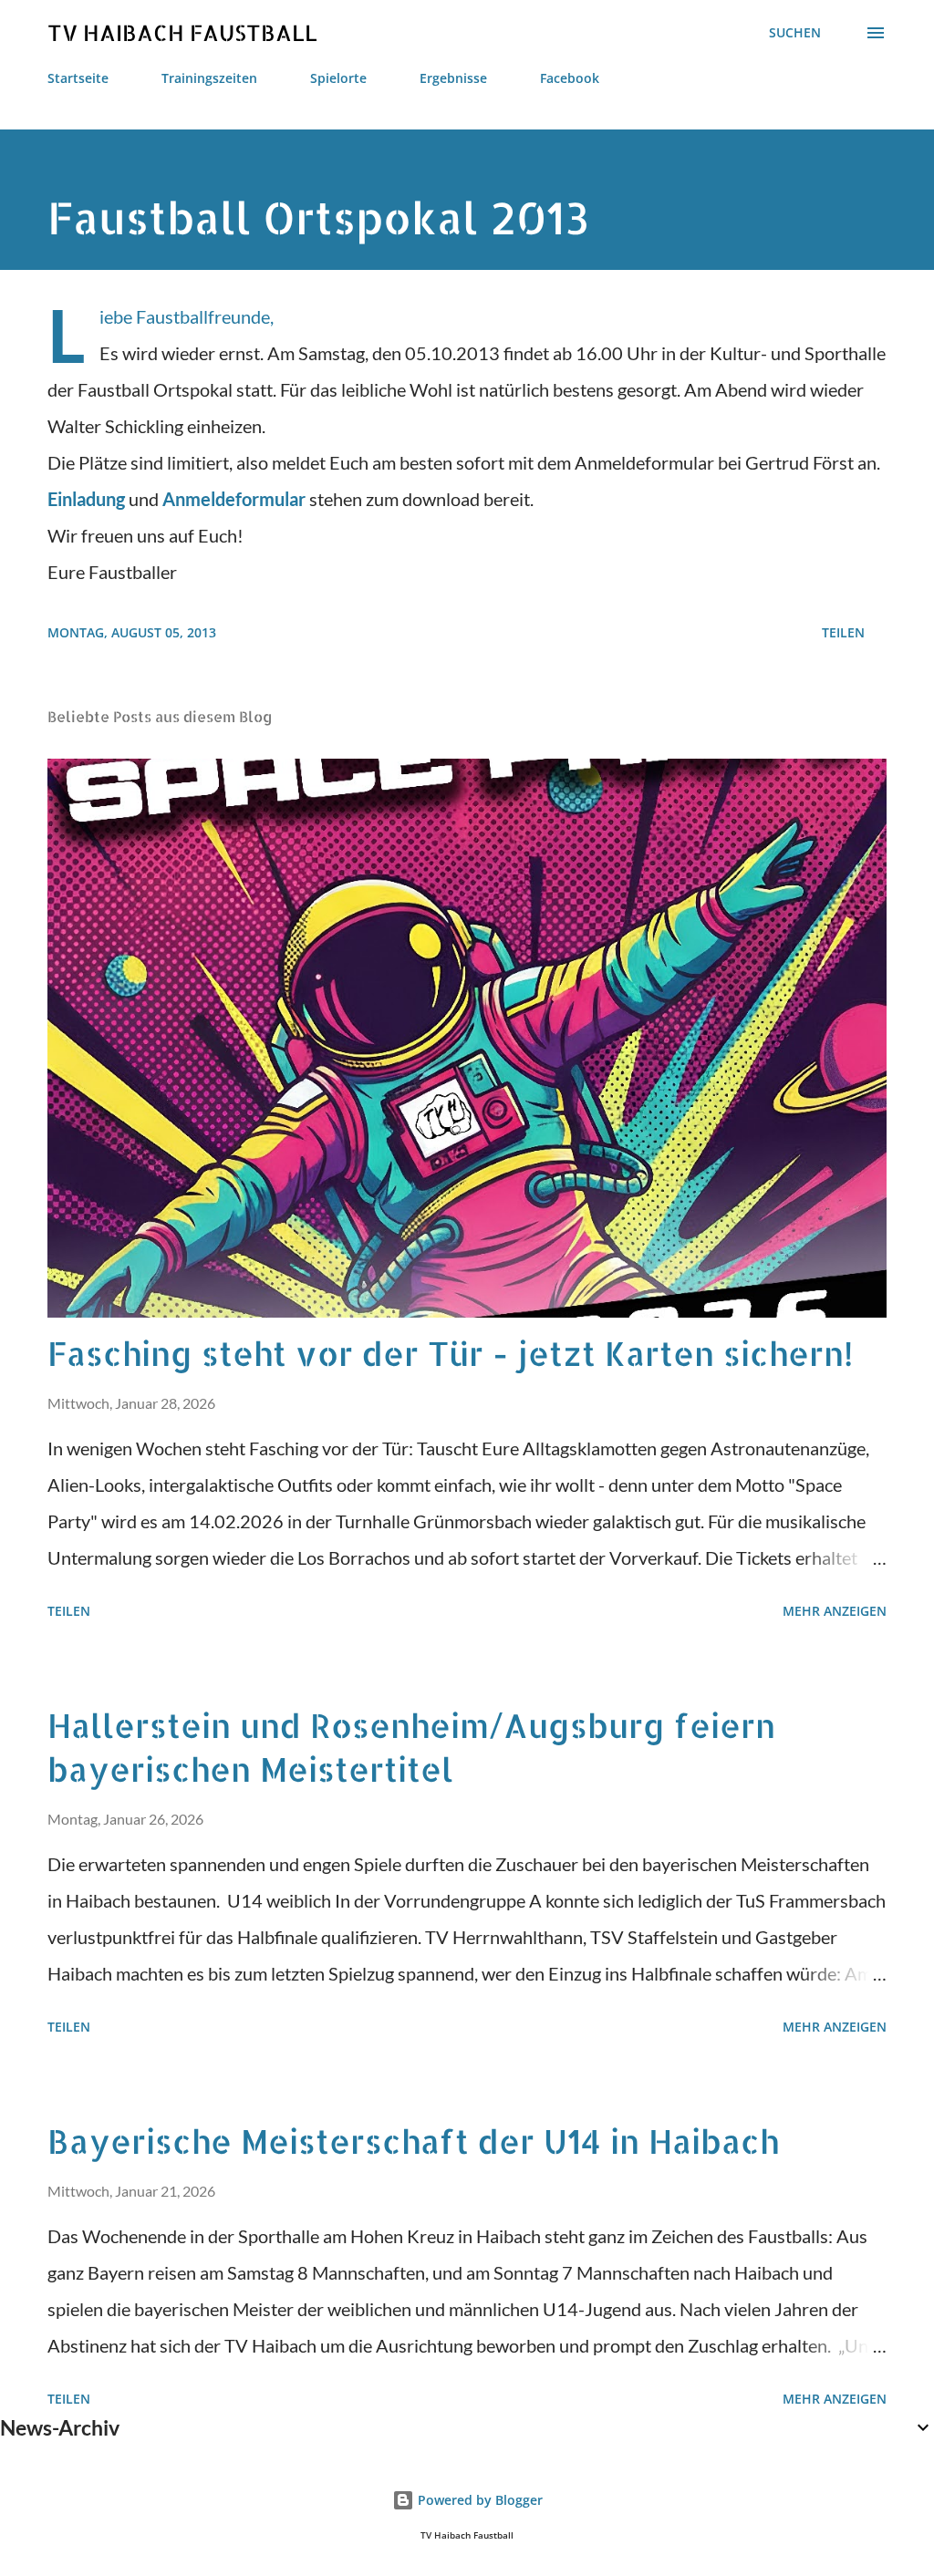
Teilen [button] (843, 632)
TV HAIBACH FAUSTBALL (182, 32)
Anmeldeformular (234, 499)
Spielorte (338, 78)
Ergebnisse (453, 78)
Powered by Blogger (478, 2500)
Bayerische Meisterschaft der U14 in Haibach (413, 2141)
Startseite (78, 78)
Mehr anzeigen (835, 1611)
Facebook (570, 78)
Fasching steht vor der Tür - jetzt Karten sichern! (450, 1353)
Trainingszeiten (209, 78)
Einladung (86, 499)
